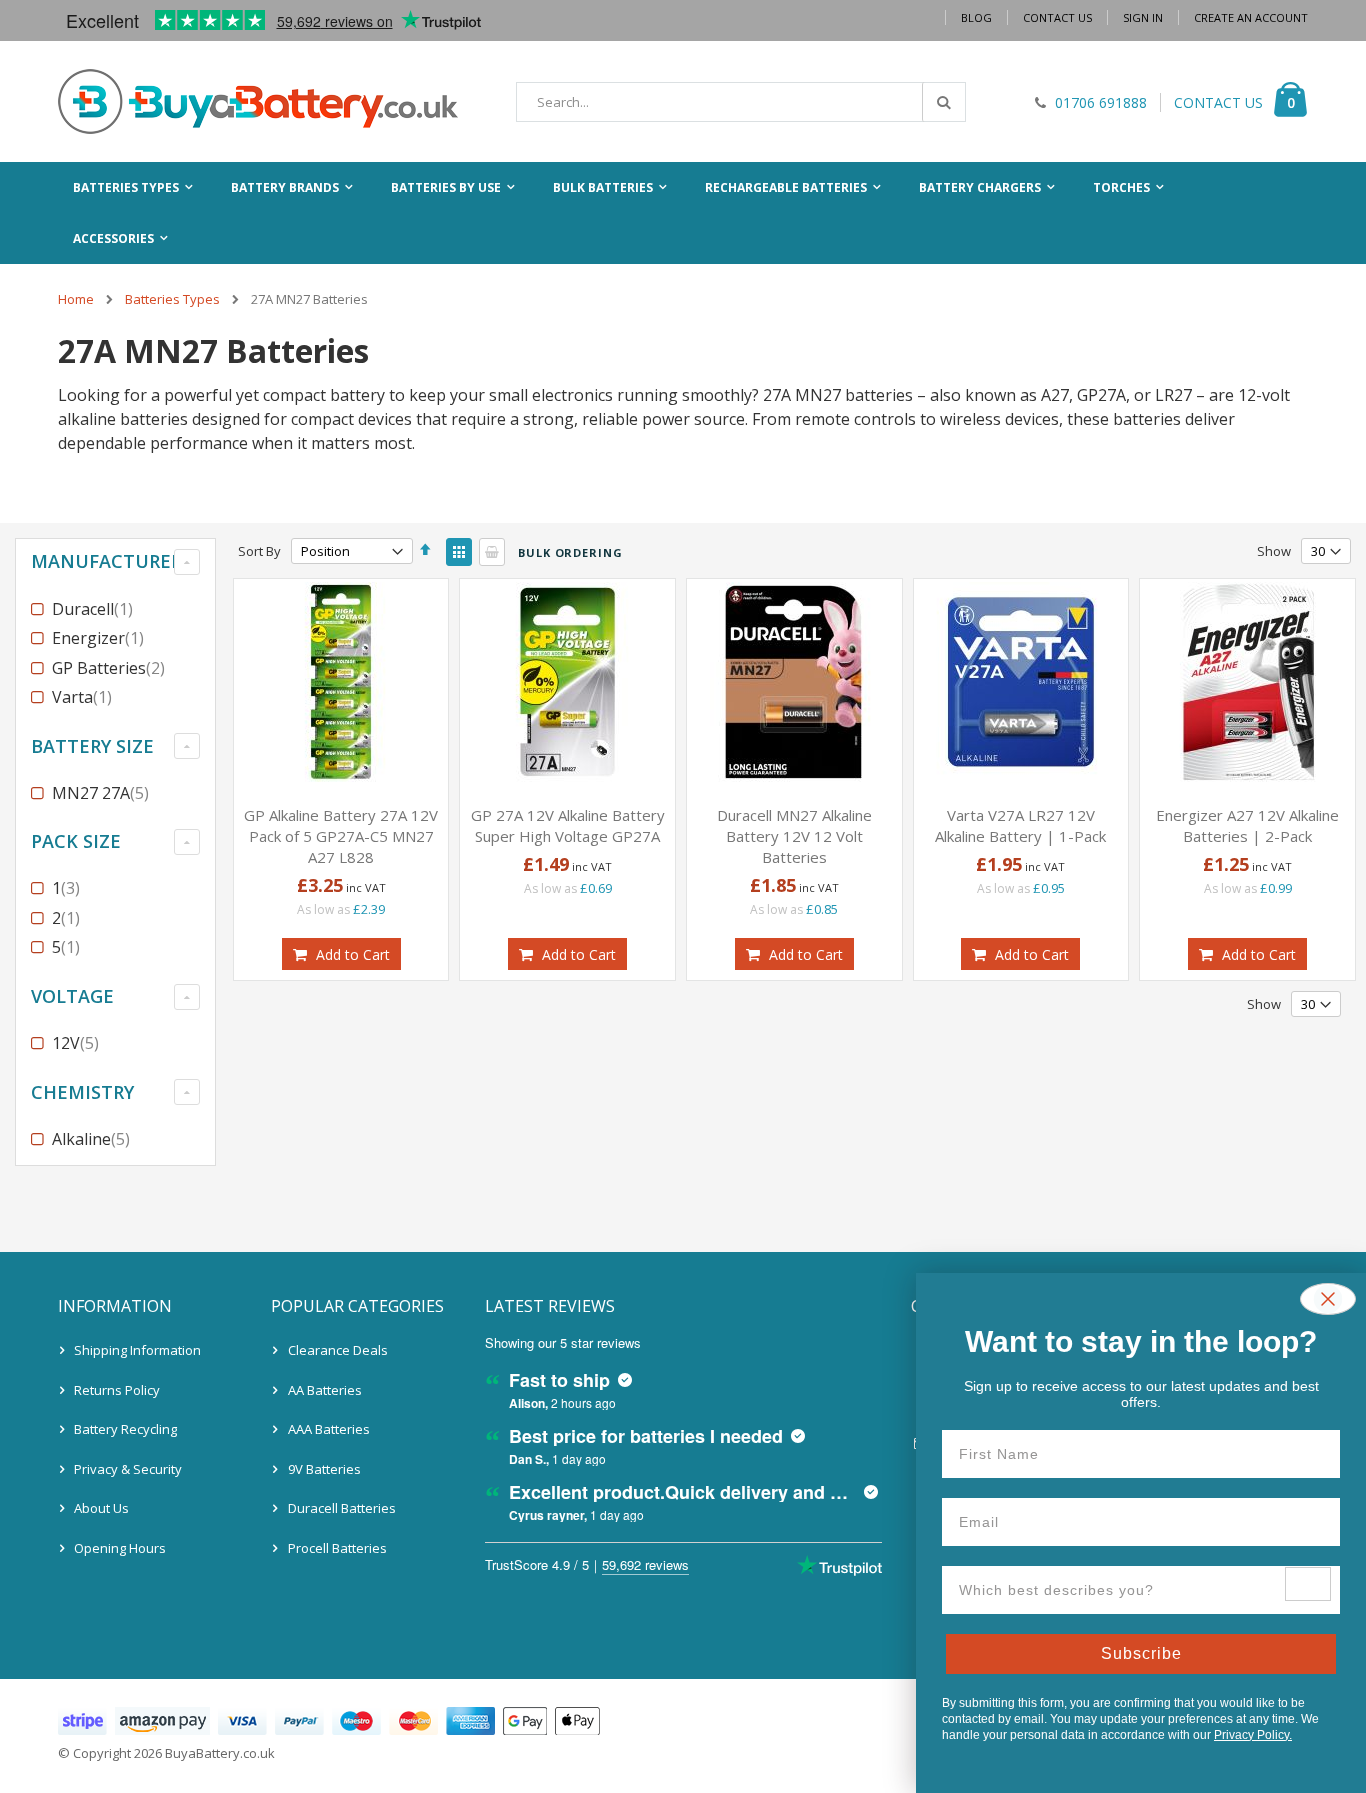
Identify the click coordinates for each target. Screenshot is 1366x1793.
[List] (492, 552)
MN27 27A (103, 793)
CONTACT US (1218, 102)
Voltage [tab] (72, 996)
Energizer (100, 638)
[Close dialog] (1328, 1299)
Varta (84, 697)
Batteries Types (172, 299)
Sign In (1143, 17)
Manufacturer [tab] (106, 561)
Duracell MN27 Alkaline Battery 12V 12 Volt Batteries (794, 836)
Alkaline (93, 1139)
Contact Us (1057, 17)
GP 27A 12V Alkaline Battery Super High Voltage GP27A (568, 825)
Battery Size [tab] (92, 746)
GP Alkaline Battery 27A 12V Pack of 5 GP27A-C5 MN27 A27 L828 (341, 836)
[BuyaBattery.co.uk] (258, 101)
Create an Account (1251, 17)
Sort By (259, 551)
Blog (976, 17)
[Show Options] (1308, 1584)
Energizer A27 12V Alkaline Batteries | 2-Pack (1247, 825)
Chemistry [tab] (82, 1092)
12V (78, 1043)
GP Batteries (111, 668)
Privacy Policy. (1253, 1735)
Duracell (95, 609)
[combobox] (741, 102)
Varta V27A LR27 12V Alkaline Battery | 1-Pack (1020, 825)
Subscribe (1141, 1653)
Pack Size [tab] (76, 841)
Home (76, 299)
